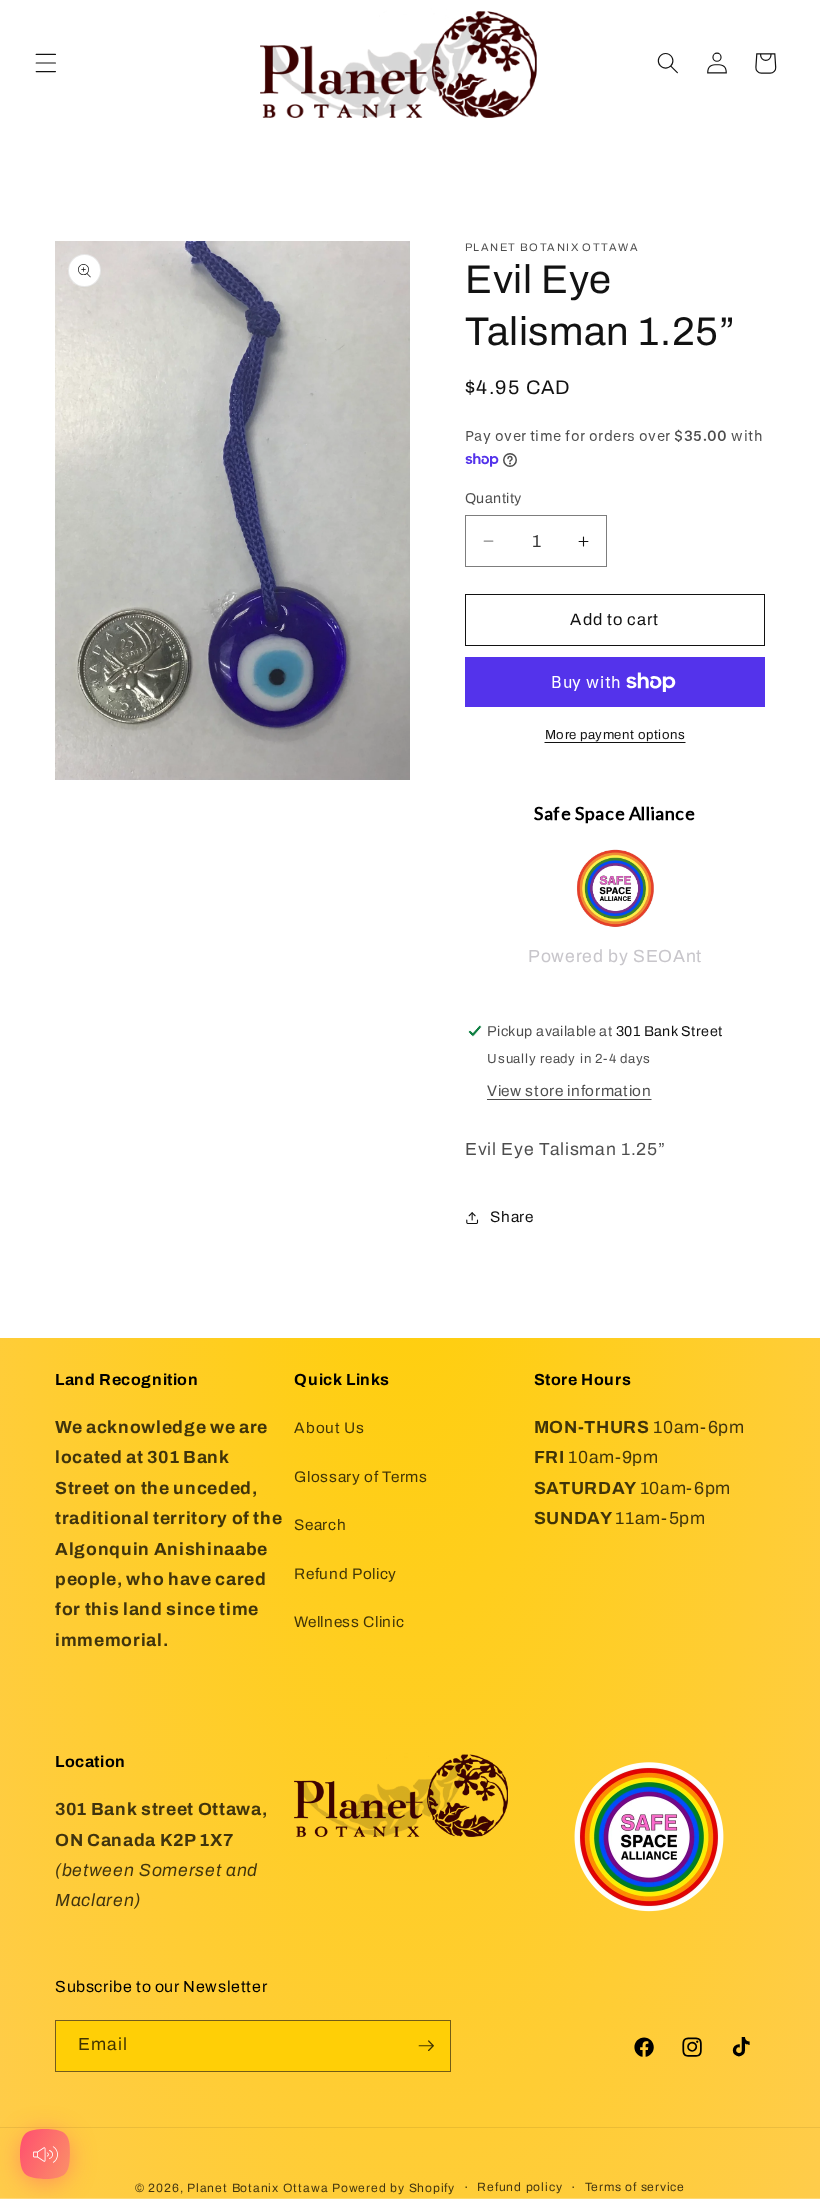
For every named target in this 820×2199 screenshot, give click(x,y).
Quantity (493, 498)
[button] (46, 63)
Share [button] (511, 1216)
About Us (329, 1427)
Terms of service (635, 2187)
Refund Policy (345, 1573)
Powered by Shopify (393, 2188)
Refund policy (519, 2187)
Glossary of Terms (360, 1476)
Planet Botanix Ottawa (257, 2188)
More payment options (615, 734)
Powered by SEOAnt (615, 956)
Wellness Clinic (349, 1621)
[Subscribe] (426, 2046)
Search (320, 1524)
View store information (569, 1090)
